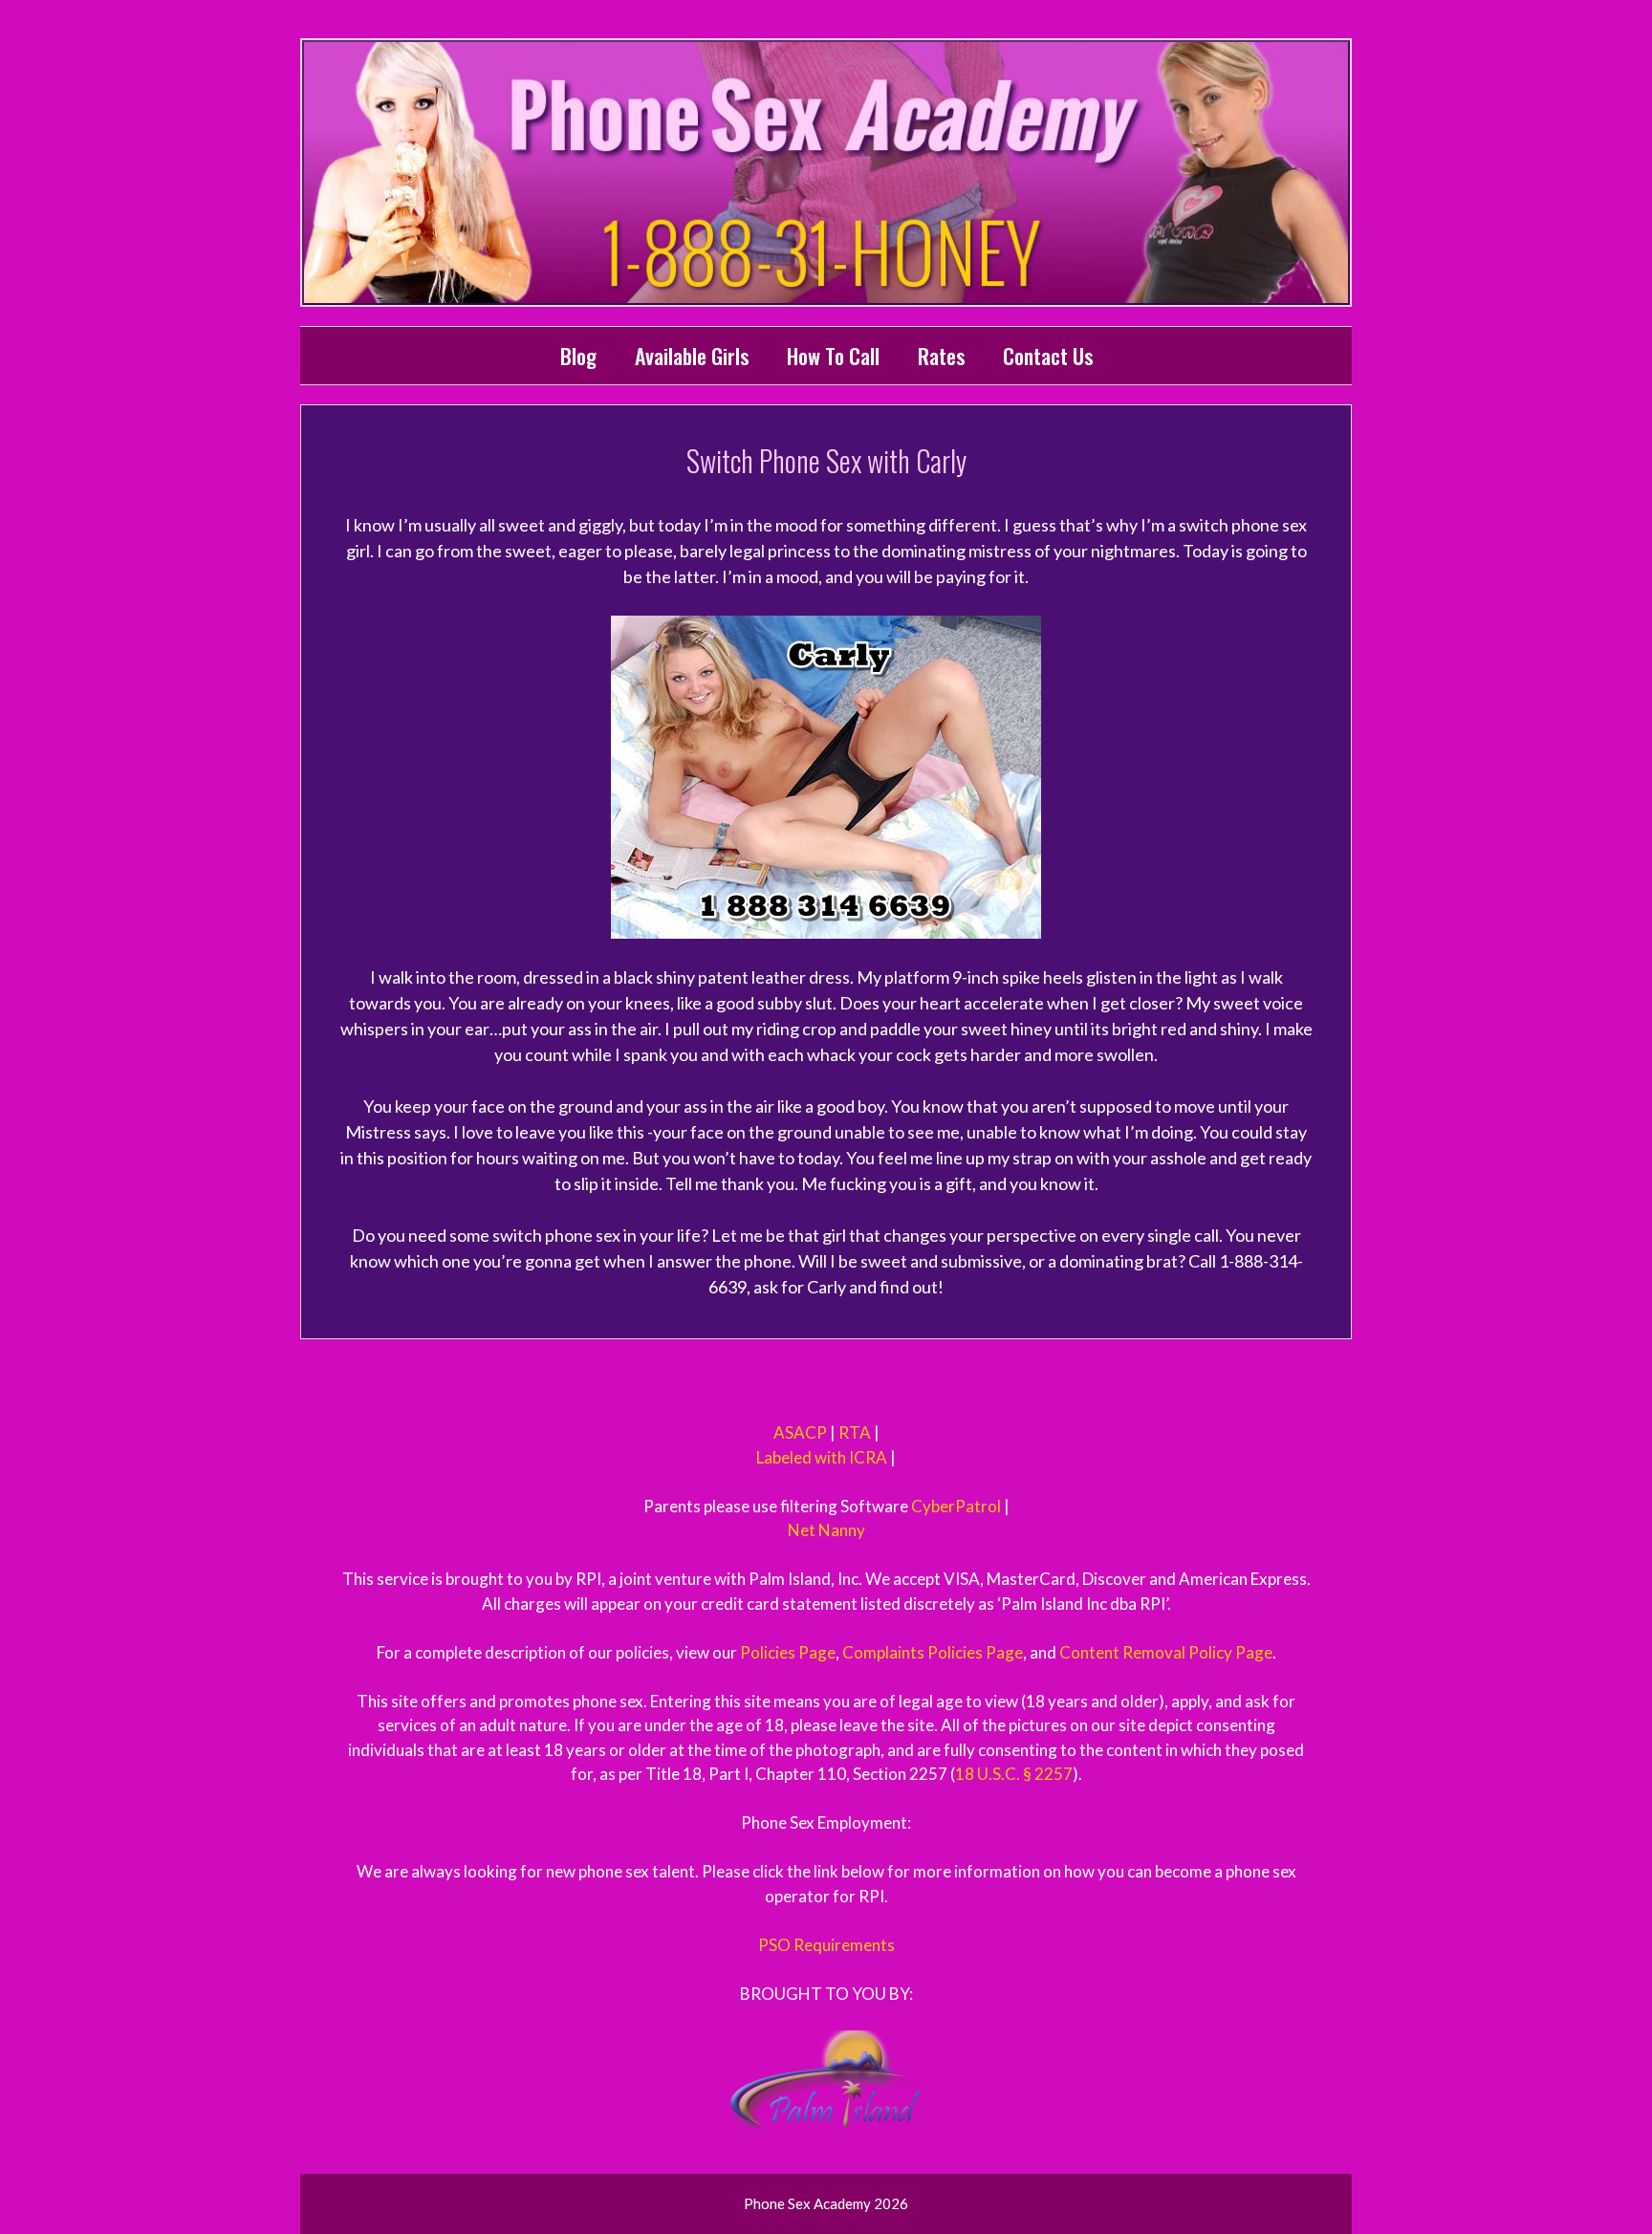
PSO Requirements (826, 1945)
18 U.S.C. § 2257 (1014, 1774)
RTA (855, 1432)
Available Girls (692, 356)
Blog (578, 356)
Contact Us (1048, 356)
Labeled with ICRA (822, 1457)
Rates (941, 356)
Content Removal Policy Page (1166, 1652)
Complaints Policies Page (933, 1652)
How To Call (833, 356)
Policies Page (788, 1652)
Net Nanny (826, 1530)
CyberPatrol (956, 1506)
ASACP (800, 1432)
